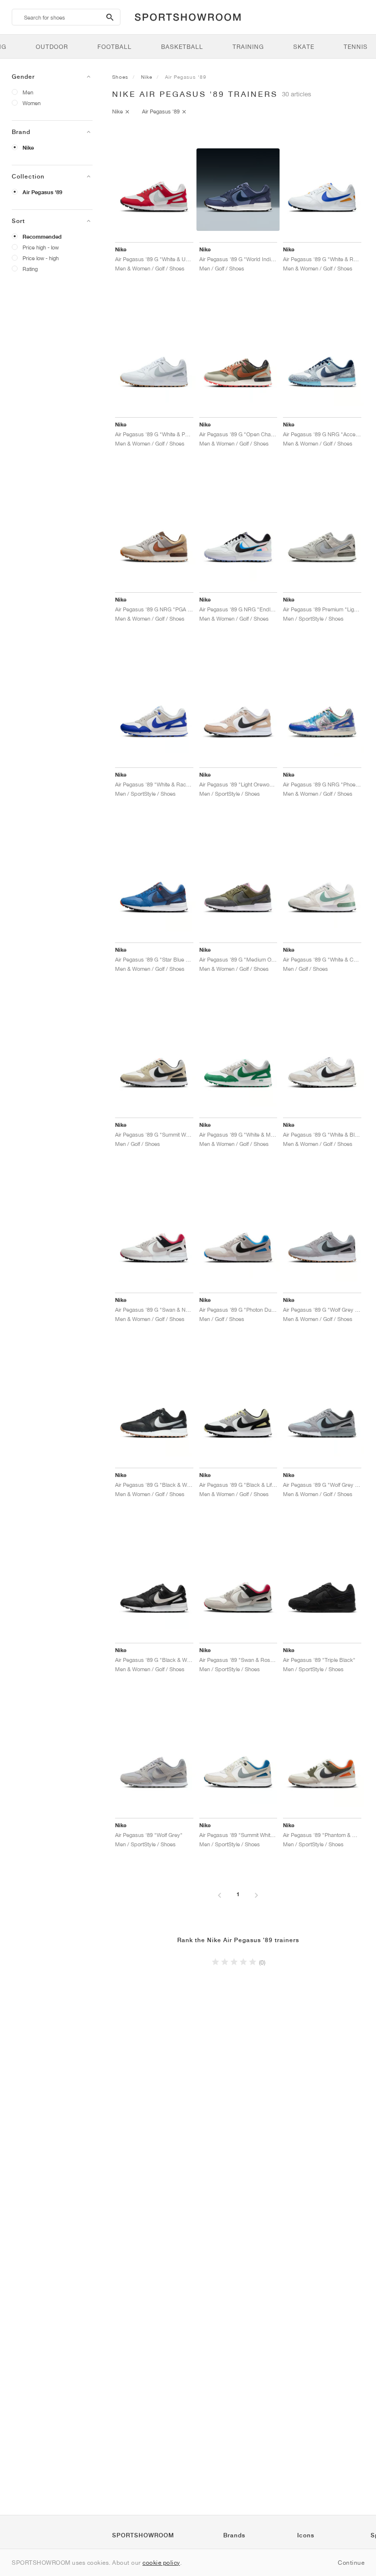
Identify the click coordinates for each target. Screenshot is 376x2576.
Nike (28, 148)
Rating (30, 269)
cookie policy (161, 2563)
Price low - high (41, 258)
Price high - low (41, 247)
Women (32, 103)
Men (28, 92)
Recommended (42, 237)
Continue (351, 2563)
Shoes (120, 77)
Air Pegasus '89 (42, 192)
